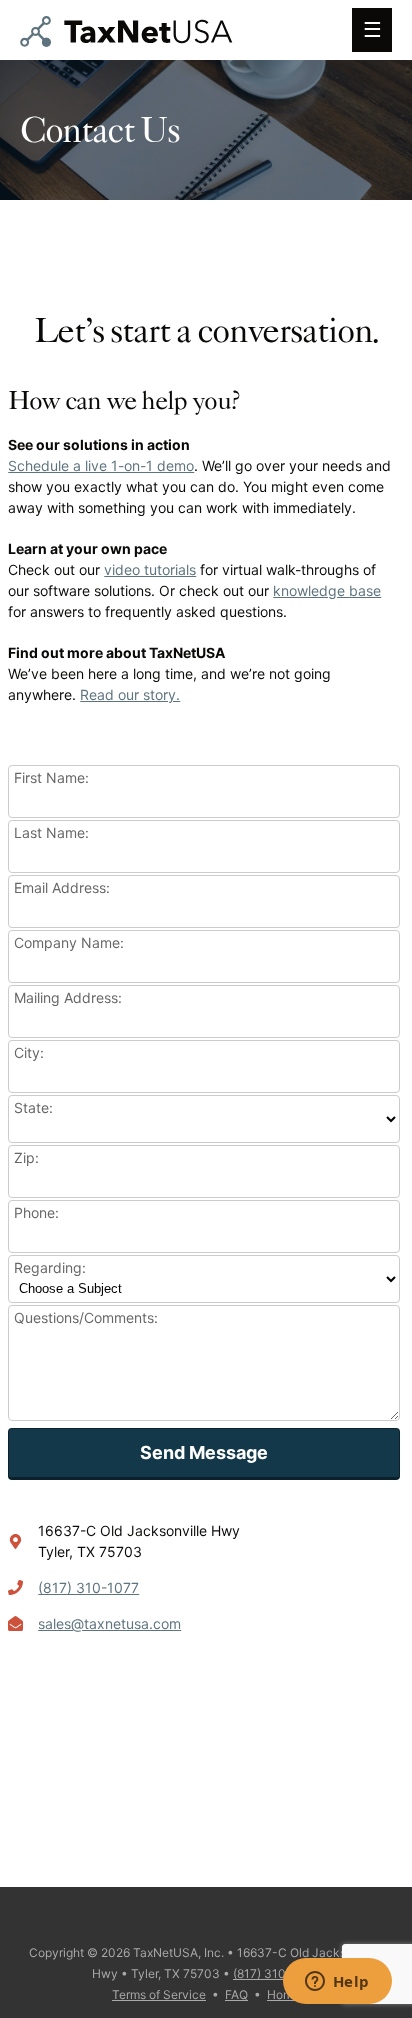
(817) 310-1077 (88, 1587)
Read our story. (130, 694)
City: (29, 1052)
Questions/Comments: (86, 1317)
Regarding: (50, 1267)
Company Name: (69, 942)
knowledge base (327, 590)
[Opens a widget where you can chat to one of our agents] (337, 1983)
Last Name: (51, 832)
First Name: (51, 777)
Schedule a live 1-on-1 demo (101, 465)
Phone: (36, 1212)
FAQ (236, 1994)
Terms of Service (159, 1994)
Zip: (26, 1157)
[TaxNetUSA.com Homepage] (130, 40)
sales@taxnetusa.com (109, 1623)
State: (33, 1107)
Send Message (204, 1452)
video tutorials (150, 569)
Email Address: (62, 887)
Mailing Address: (68, 997)
